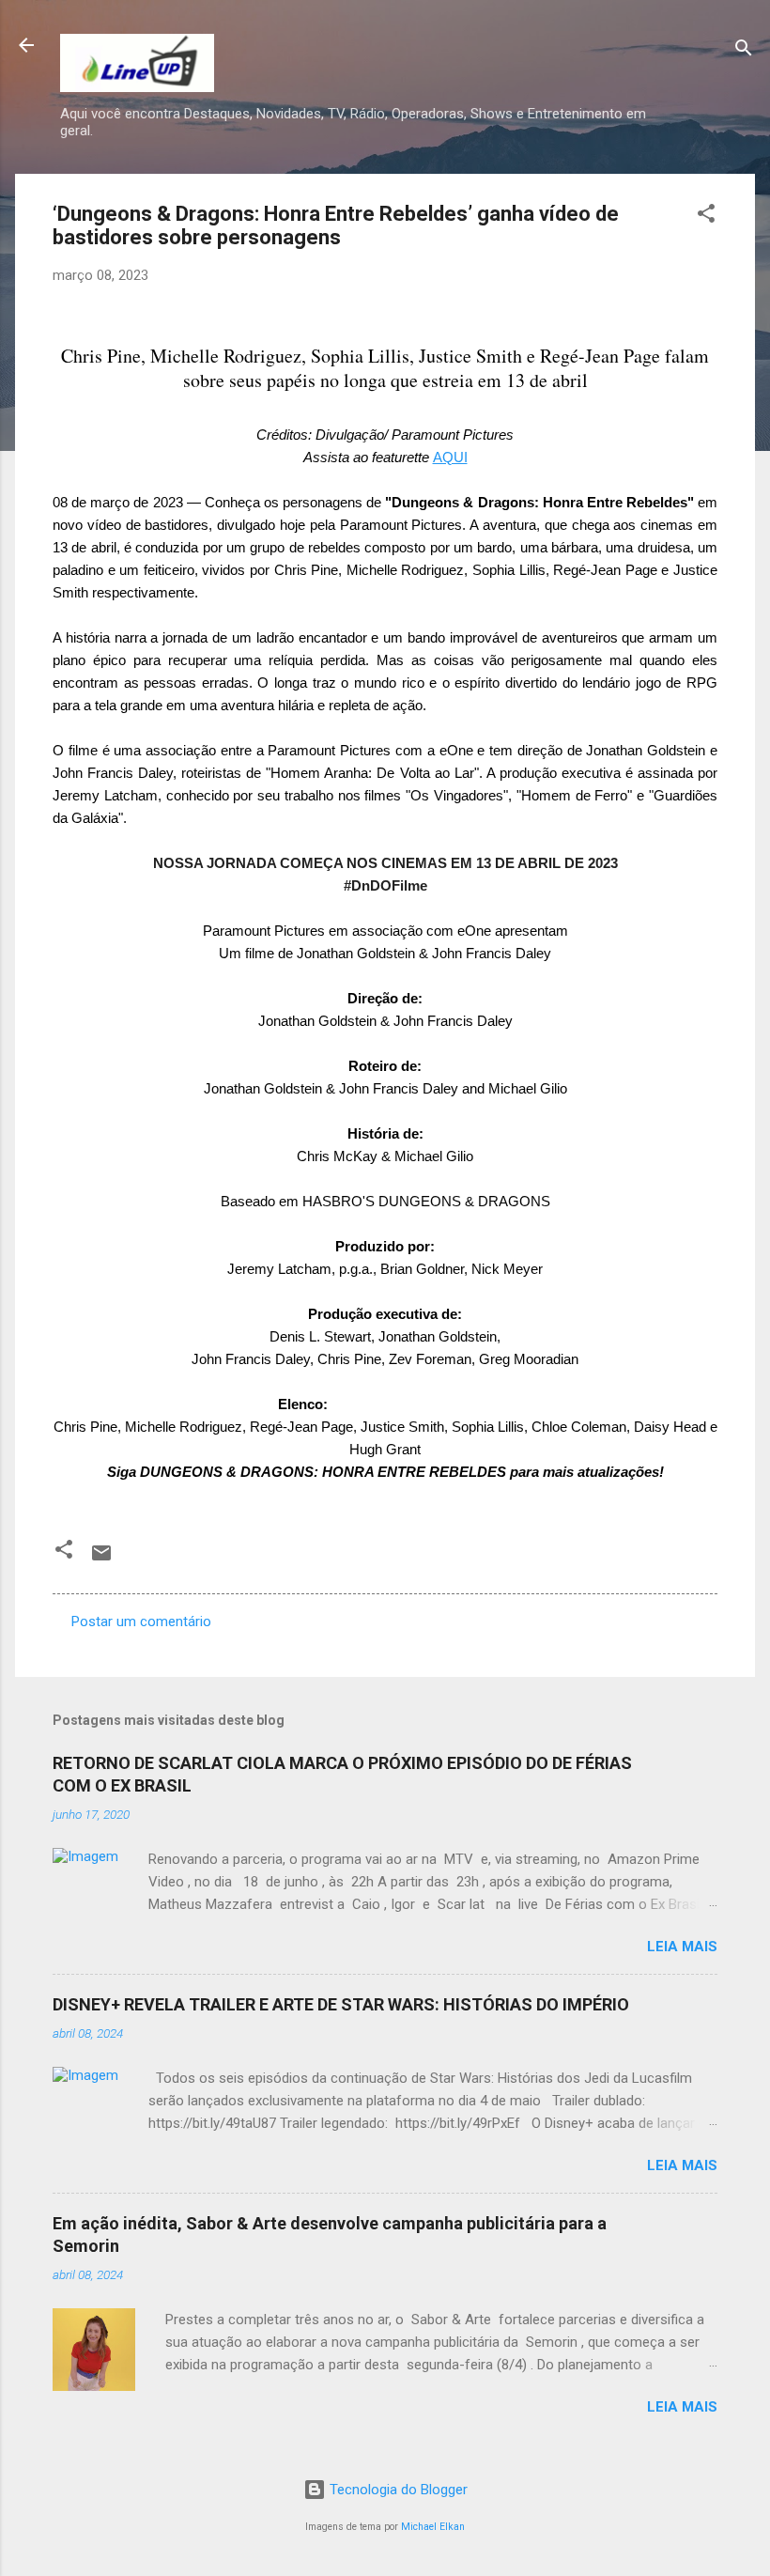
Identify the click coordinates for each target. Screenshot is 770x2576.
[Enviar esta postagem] (101, 1560)
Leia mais (682, 1947)
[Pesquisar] (744, 51)
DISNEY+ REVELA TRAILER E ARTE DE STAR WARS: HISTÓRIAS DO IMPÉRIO (341, 2004)
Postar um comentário (141, 1622)
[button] (706, 217)
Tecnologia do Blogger (397, 2490)
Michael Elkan (433, 2527)
